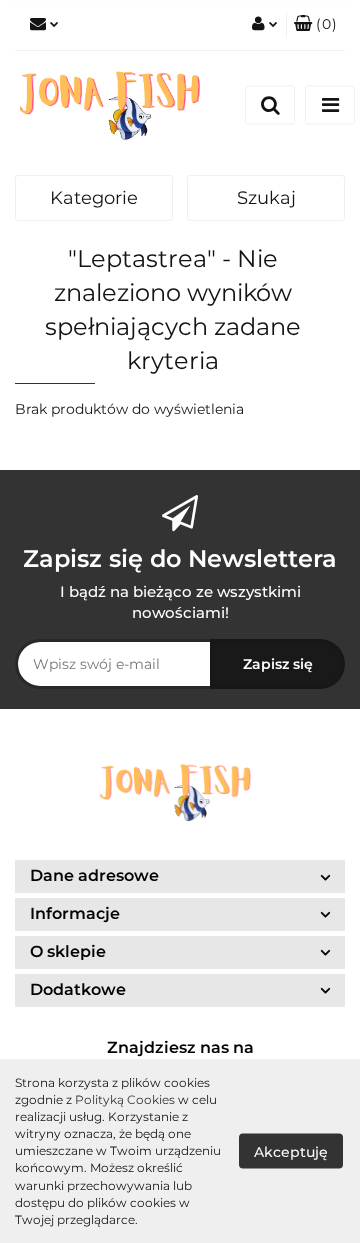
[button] (180, 876)
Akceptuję (291, 1151)
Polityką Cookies (125, 1099)
